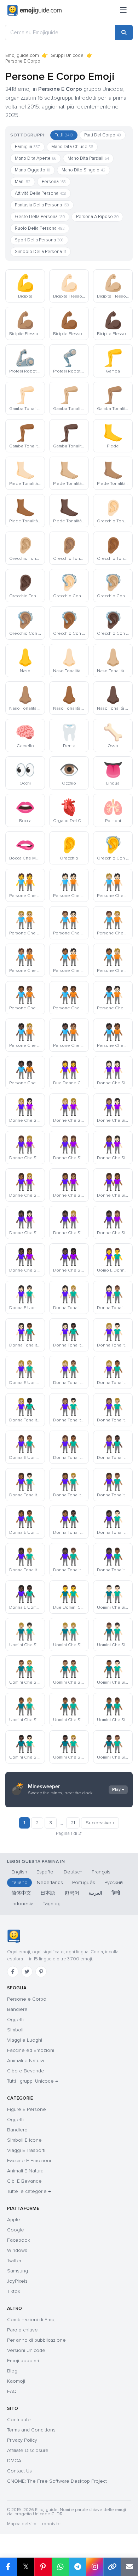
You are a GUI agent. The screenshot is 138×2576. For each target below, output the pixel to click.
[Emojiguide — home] (34, 11)
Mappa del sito (22, 2524)
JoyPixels (17, 2281)
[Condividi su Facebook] (8, 2567)
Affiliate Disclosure (28, 2450)
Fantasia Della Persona (42, 205)
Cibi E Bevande (24, 2181)
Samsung (18, 2271)
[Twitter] (27, 1972)
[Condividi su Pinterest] (43, 2567)
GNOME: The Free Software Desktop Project (57, 2481)
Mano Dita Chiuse (72, 147)
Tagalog (52, 1904)
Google (16, 2230)
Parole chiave (22, 2330)
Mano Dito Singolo (84, 170)
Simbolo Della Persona (41, 252)
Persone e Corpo (27, 1999)
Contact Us (19, 2471)
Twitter (14, 2261)
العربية (95, 1893)
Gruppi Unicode (67, 55)
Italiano (19, 1882)
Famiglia (27, 147)
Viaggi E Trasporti (26, 2150)
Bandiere (17, 2009)
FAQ (12, 2391)
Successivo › (100, 1823)
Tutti (64, 135)
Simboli (15, 2030)
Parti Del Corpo (103, 135)
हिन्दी (116, 1893)
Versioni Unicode (26, 2350)
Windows (17, 2250)
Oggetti (15, 2020)
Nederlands (50, 1882)
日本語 (48, 1893)
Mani (23, 182)
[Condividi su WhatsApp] (60, 2567)
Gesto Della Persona (40, 217)
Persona (54, 182)
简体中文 (21, 1893)
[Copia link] (112, 2567)
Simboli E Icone (24, 2140)
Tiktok (14, 2291)
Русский (114, 1882)
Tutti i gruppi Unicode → (33, 2081)
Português (84, 1882)
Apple (14, 2220)
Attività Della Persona (41, 193)
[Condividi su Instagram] (95, 2567)
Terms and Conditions (31, 2430)
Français (101, 1872)
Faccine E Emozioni (29, 2161)
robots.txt (51, 2524)
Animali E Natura (25, 2171)
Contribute (19, 2420)
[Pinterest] (41, 1972)
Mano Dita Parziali (88, 158)
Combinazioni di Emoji (32, 2320)
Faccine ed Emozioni (31, 2050)
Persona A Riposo (97, 217)
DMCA (14, 2461)
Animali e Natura (25, 2061)
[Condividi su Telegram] (78, 2567)
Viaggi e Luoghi (25, 2040)
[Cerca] (124, 33)
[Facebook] (13, 1972)
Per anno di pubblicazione (36, 2340)
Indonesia (22, 1904)
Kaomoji (16, 2381)
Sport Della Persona (39, 240)
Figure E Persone (27, 2109)
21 (73, 1823)
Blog (12, 2371)
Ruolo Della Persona (40, 228)
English (19, 1872)
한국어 (72, 1893)
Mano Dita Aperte (36, 158)
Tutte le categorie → (29, 2191)
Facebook (19, 2240)
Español (45, 1872)
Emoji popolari (23, 2361)
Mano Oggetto (33, 170)
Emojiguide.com (22, 55)
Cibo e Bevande (26, 2071)
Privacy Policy (22, 2440)
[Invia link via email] (129, 2567)
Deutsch (73, 1872)
